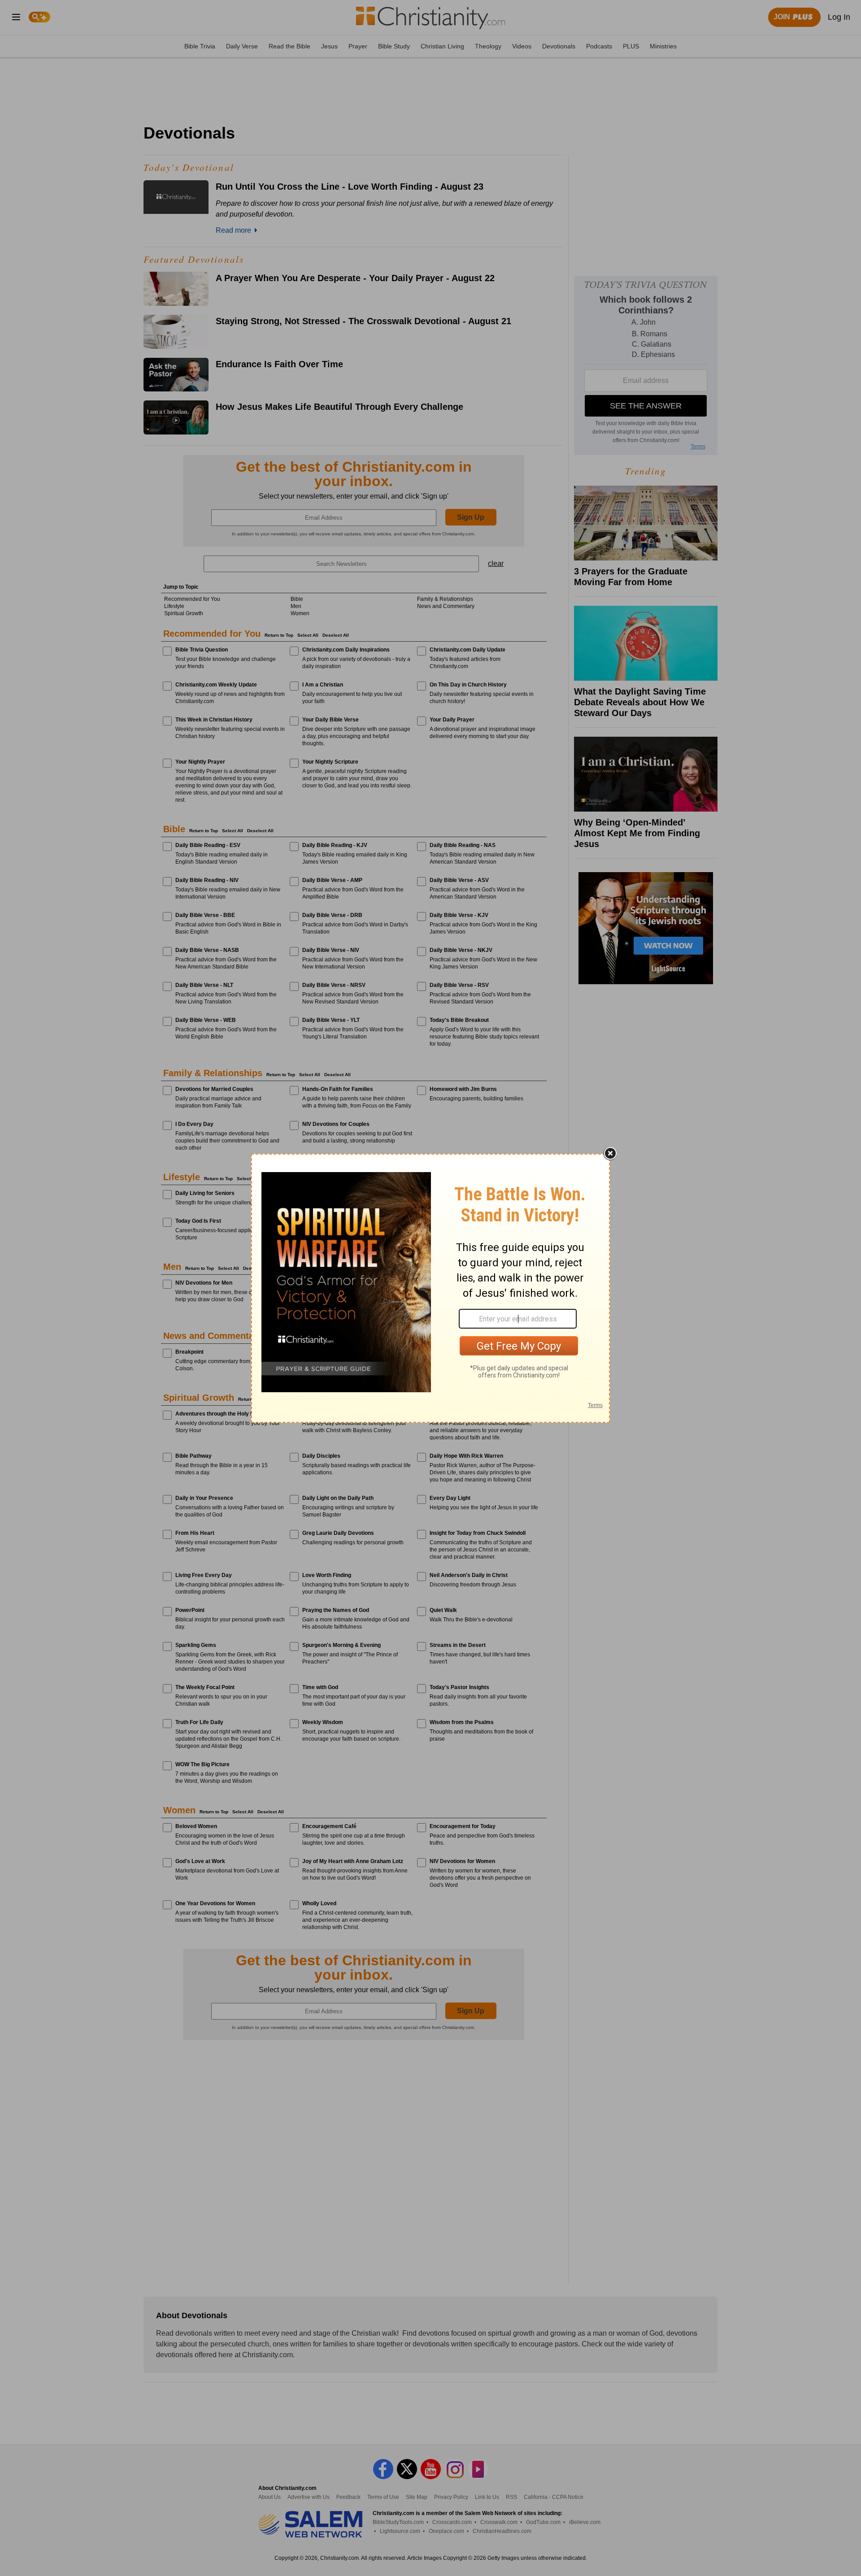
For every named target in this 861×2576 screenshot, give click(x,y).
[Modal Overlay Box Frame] (430, 1288)
